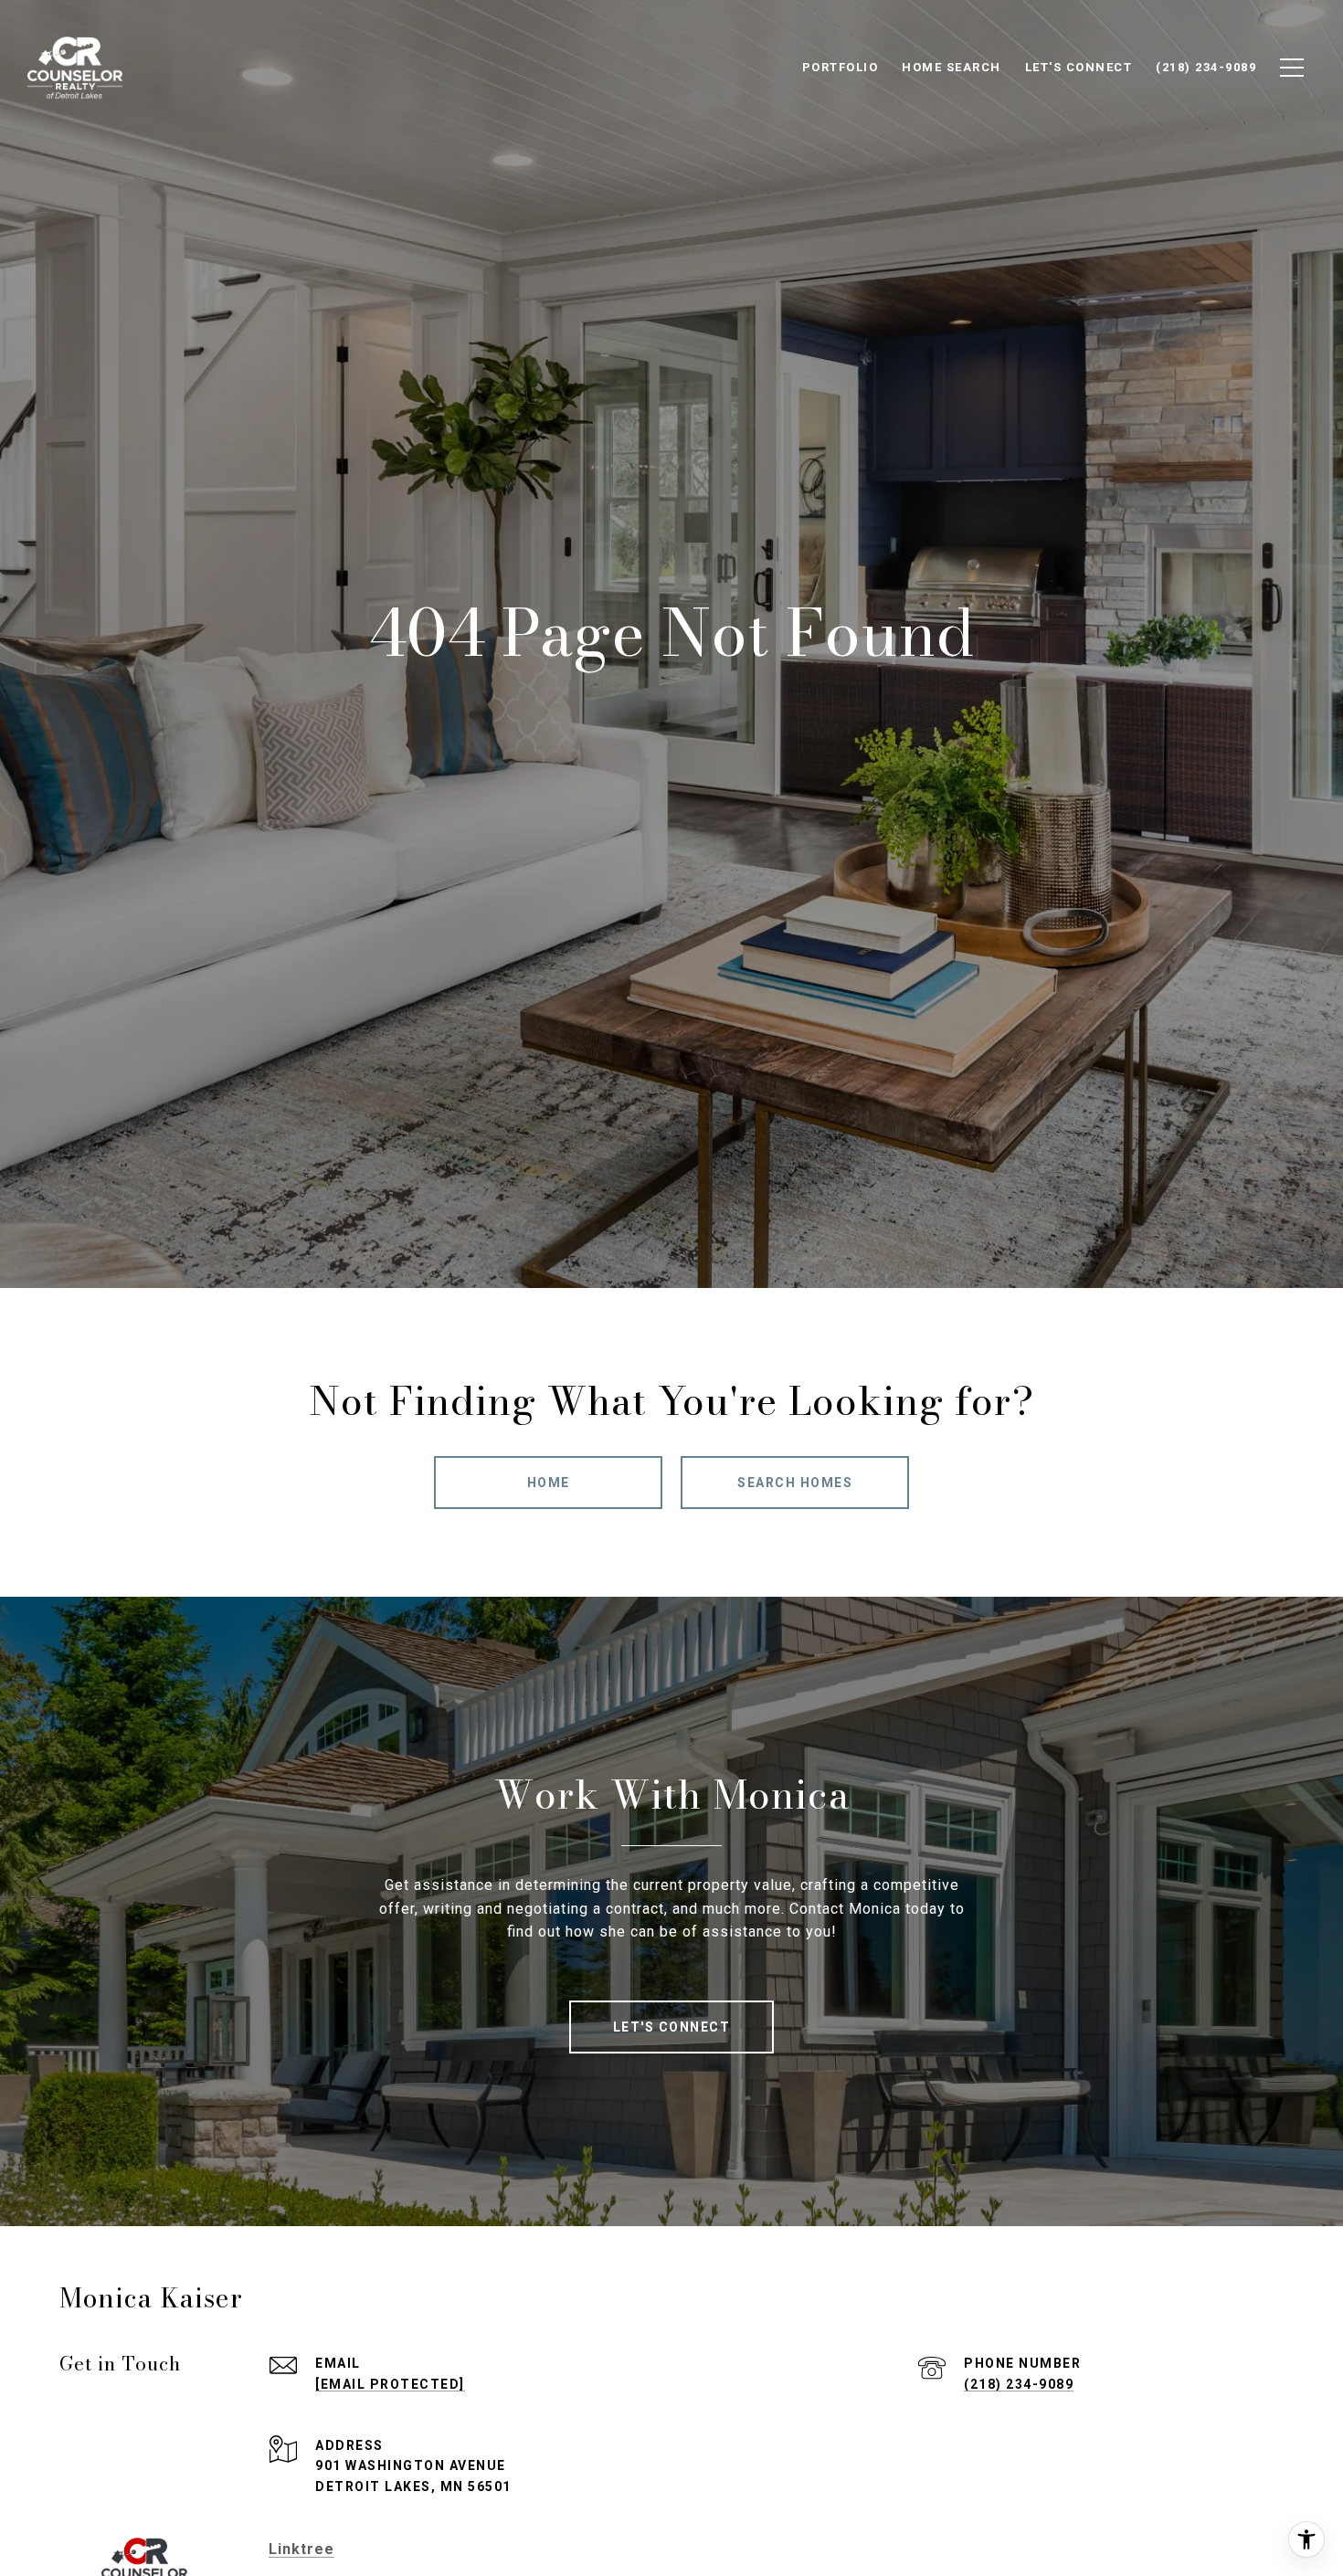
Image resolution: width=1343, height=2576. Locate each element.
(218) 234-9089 (1019, 2384)
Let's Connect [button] (672, 2027)
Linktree (301, 2549)
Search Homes (795, 1483)
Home (549, 1483)
